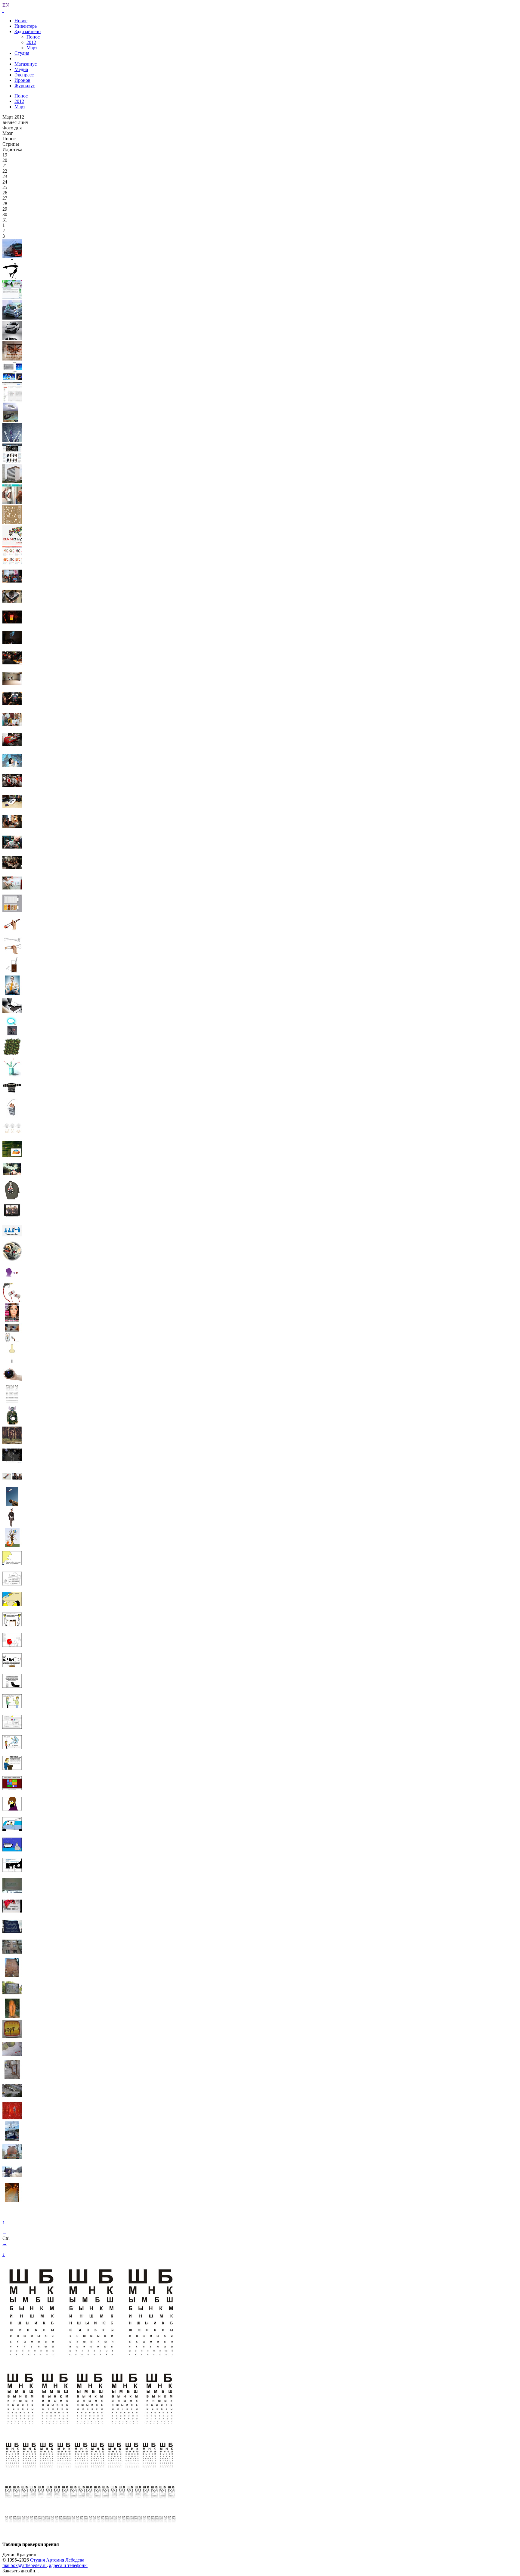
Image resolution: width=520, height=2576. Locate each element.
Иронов (22, 80)
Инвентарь (26, 26)
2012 (31, 42)
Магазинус (26, 64)
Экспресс (24, 75)
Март (32, 48)
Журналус (25, 86)
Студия (22, 53)
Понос (33, 37)
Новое (21, 21)
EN (6, 5)
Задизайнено (28, 31)
